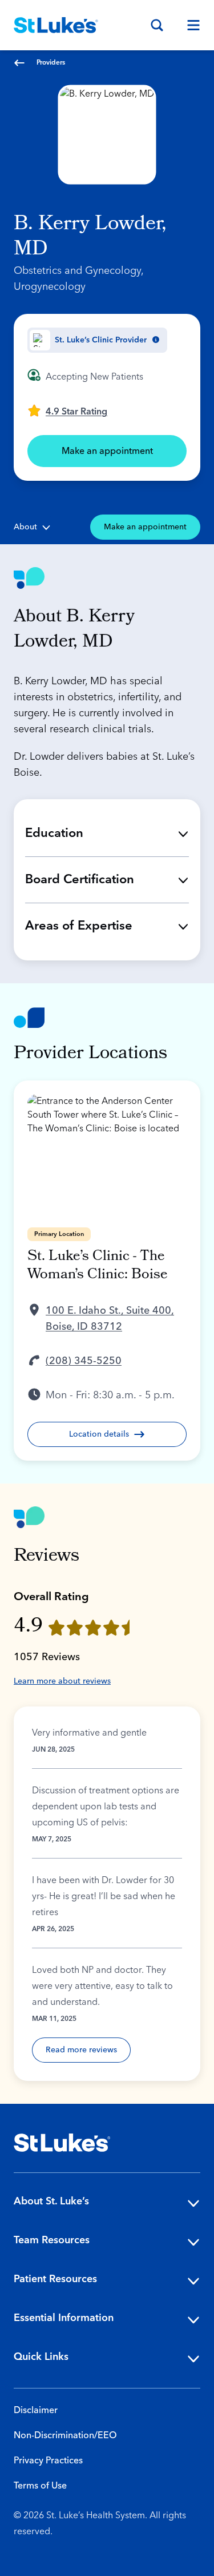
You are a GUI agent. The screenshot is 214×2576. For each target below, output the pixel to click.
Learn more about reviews (62, 1681)
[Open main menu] (189, 25)
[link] (67, 410)
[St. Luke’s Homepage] (62, 2143)
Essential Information (64, 2318)
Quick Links (41, 2357)
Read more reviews (81, 2050)
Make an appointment (107, 451)
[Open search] (157, 25)
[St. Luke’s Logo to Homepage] (56, 25)
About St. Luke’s (51, 2201)
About (25, 527)
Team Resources (52, 2240)
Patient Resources (55, 2279)
